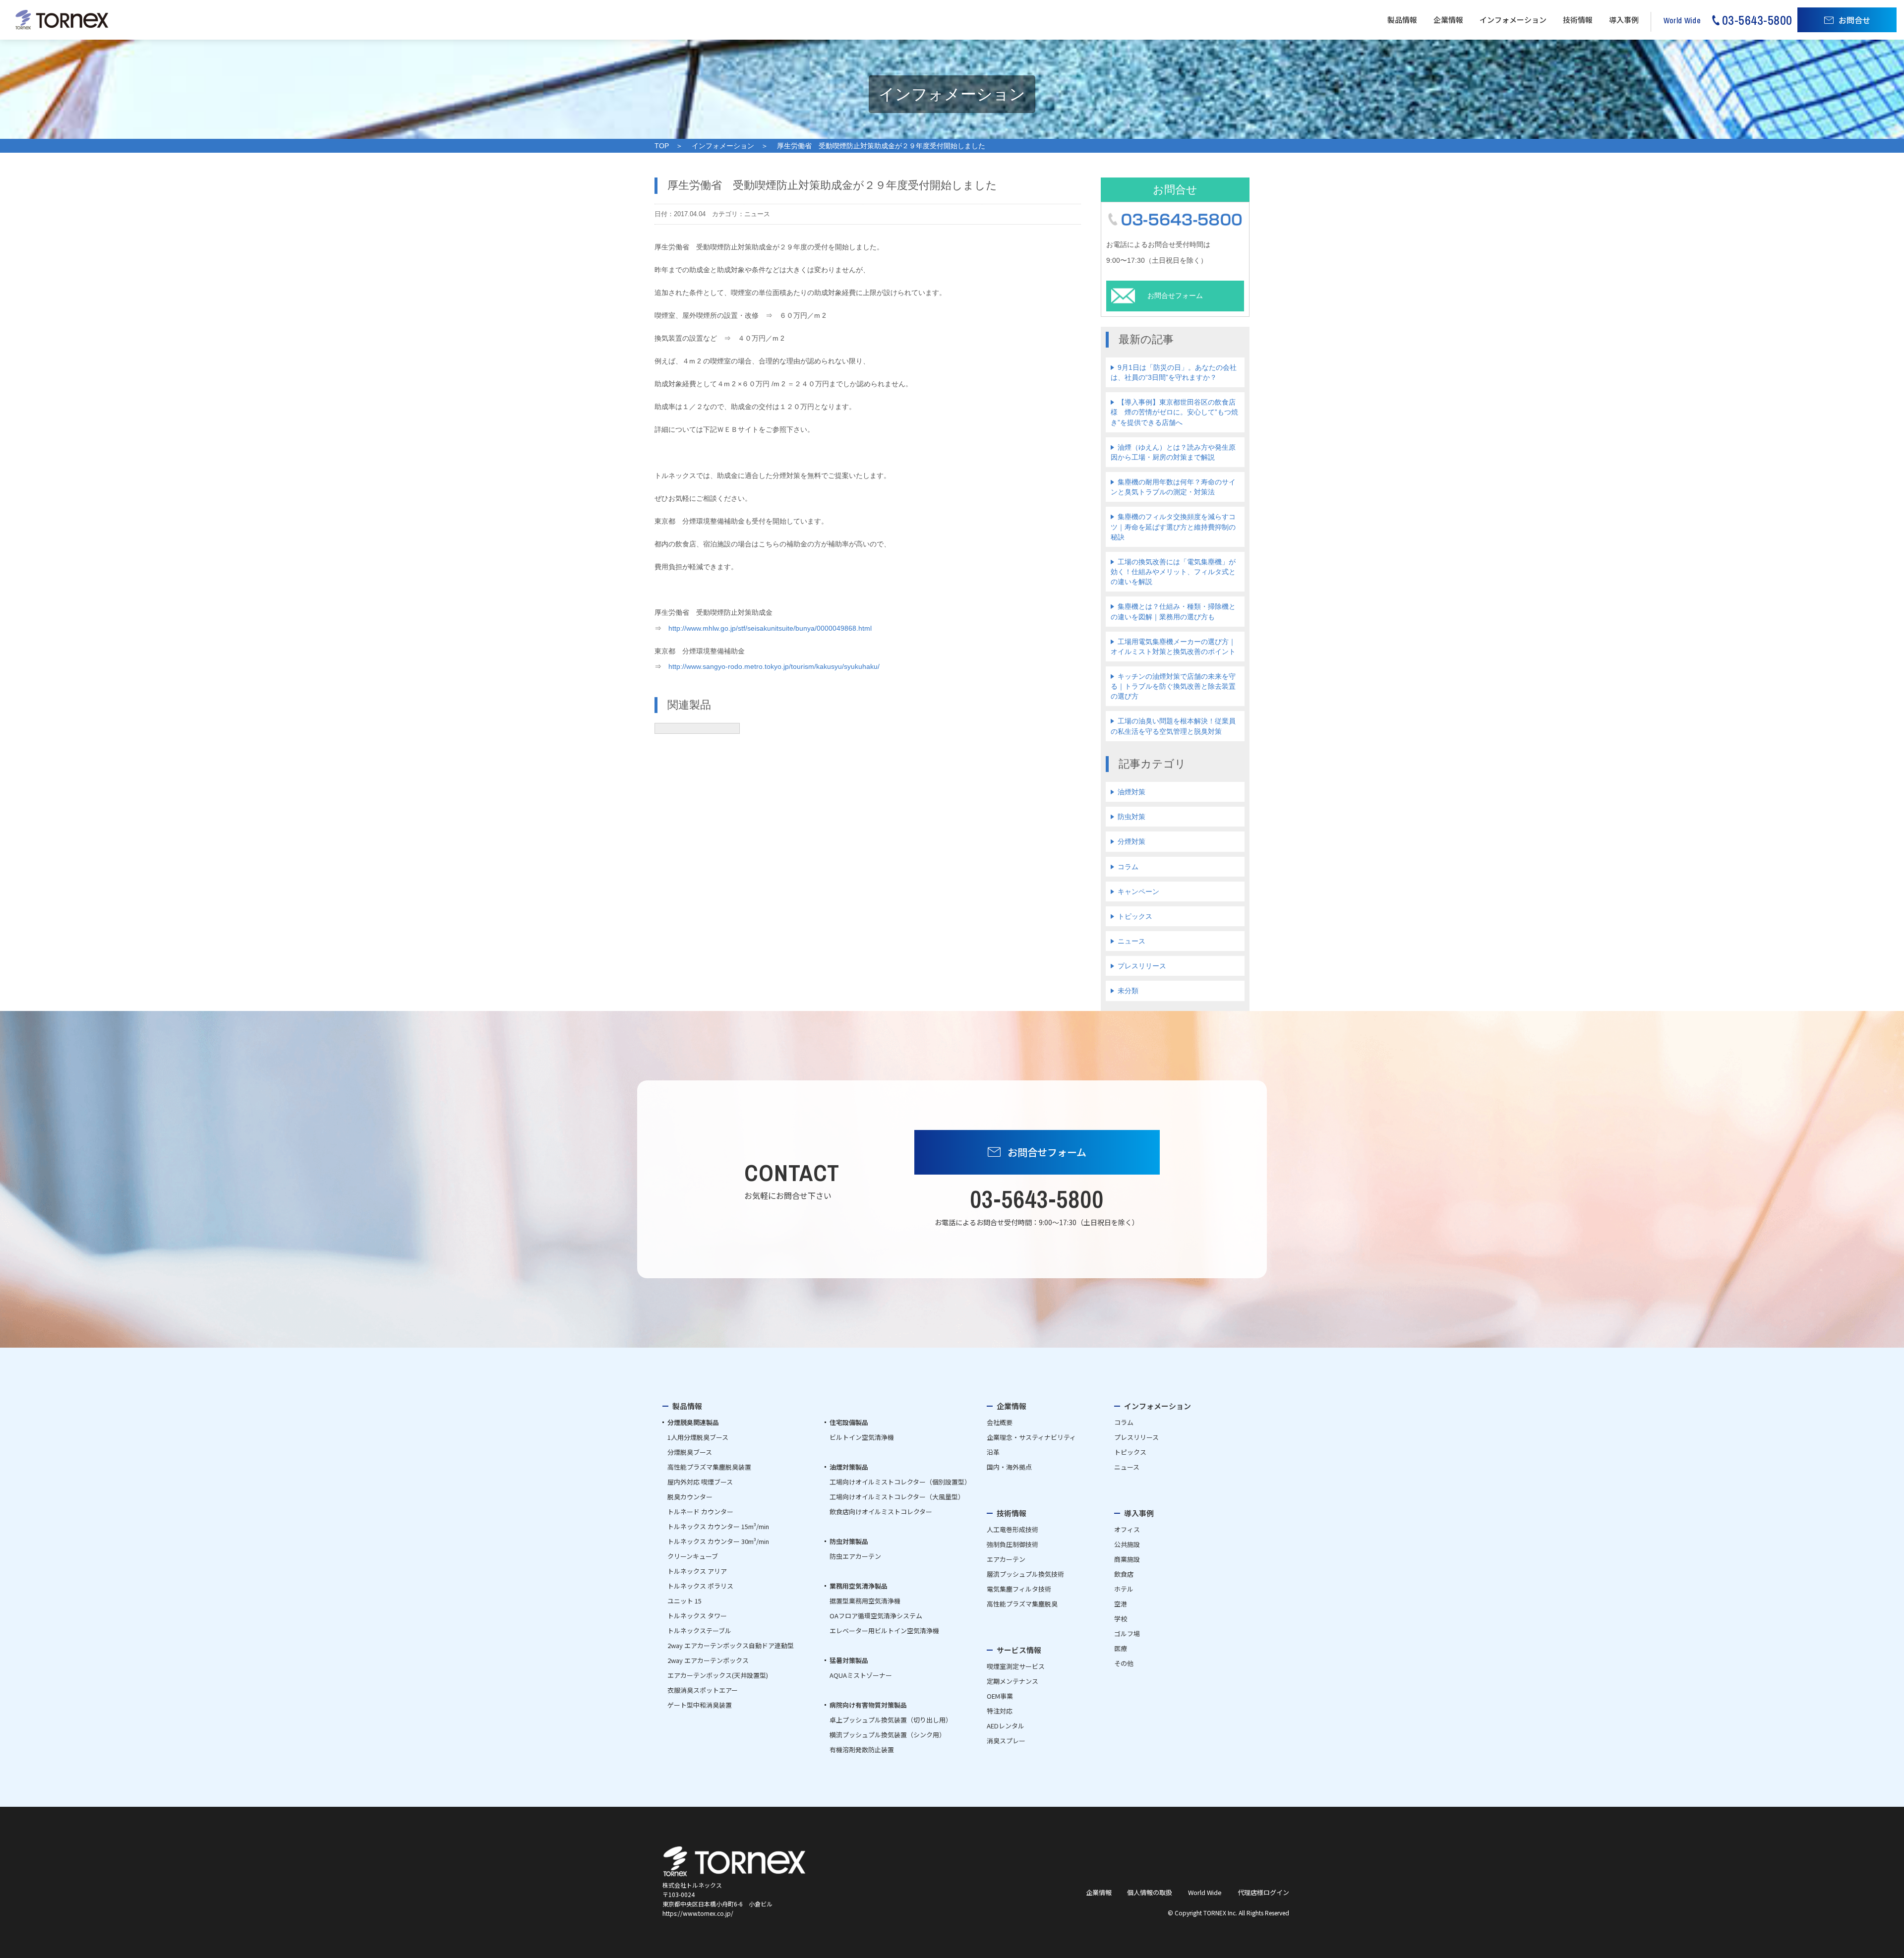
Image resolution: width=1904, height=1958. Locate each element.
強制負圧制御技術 (1012, 1544)
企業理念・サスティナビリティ (1031, 1437)
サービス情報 (1019, 1650)
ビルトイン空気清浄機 (862, 1437)
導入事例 (1624, 20)
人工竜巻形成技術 (1012, 1529)
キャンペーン (1138, 891)
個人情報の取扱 (1150, 1892)
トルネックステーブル (699, 1631)
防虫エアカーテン (855, 1556)
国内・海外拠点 (1009, 1467)
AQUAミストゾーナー (861, 1675)
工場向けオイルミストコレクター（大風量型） (897, 1497)
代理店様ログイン (1263, 1892)
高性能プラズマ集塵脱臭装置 (709, 1467)
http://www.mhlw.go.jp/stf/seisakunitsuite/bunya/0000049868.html (770, 628)
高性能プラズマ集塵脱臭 (1022, 1604)
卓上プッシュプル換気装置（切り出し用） (891, 1720)
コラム (1128, 867)
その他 (1124, 1663)
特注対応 (1000, 1711)
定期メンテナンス (1012, 1681)
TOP (662, 146)
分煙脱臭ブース (690, 1452)
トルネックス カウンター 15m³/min (718, 1526)
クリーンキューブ (693, 1556)
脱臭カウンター (690, 1497)
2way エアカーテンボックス (708, 1660)
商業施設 (1127, 1559)
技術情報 (1578, 20)
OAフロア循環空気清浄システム (876, 1616)
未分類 (1128, 991)
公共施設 (1127, 1544)
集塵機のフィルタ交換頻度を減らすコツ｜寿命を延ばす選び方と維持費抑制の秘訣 (1173, 527)
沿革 (993, 1452)
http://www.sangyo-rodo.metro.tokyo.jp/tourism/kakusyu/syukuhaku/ (774, 666)
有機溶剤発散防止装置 (862, 1750)
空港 (1121, 1604)
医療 (1121, 1648)
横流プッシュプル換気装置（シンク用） (888, 1735)
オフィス (1127, 1529)
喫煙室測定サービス (1016, 1666)
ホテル (1124, 1589)
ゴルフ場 (1127, 1633)
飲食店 (1124, 1574)
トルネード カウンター (700, 1512)
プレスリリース (1142, 966)
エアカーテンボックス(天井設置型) (718, 1675)
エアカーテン (1006, 1559)
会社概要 (1000, 1422)
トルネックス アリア (697, 1571)
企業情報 (1448, 20)
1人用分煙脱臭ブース (698, 1437)
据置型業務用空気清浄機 (865, 1601)
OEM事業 (1000, 1696)
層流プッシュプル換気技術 (1025, 1574)
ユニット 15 (684, 1601)
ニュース (1131, 941)
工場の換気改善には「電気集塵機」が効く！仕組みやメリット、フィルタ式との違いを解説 (1173, 572)
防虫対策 (1131, 817)
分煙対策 (1131, 841)
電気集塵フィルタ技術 (1019, 1589)
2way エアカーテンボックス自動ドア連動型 (731, 1645)
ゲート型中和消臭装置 (700, 1705)
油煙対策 (1131, 792)
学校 (1121, 1619)
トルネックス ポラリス (700, 1586)
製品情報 (1402, 20)
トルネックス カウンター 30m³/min (718, 1541)
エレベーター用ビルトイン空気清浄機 (884, 1631)
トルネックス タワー (697, 1616)
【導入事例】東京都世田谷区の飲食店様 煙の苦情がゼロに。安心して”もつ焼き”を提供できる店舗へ (1174, 412)
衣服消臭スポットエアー (703, 1690)
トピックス (1135, 916)
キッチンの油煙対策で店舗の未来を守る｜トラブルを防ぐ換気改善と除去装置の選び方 (1173, 686)
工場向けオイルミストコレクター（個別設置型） (900, 1482)
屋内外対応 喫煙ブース (700, 1482)
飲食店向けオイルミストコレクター (881, 1512)
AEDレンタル (1006, 1726)
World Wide (1205, 1892)
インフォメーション (1513, 20)
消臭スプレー (1006, 1741)
